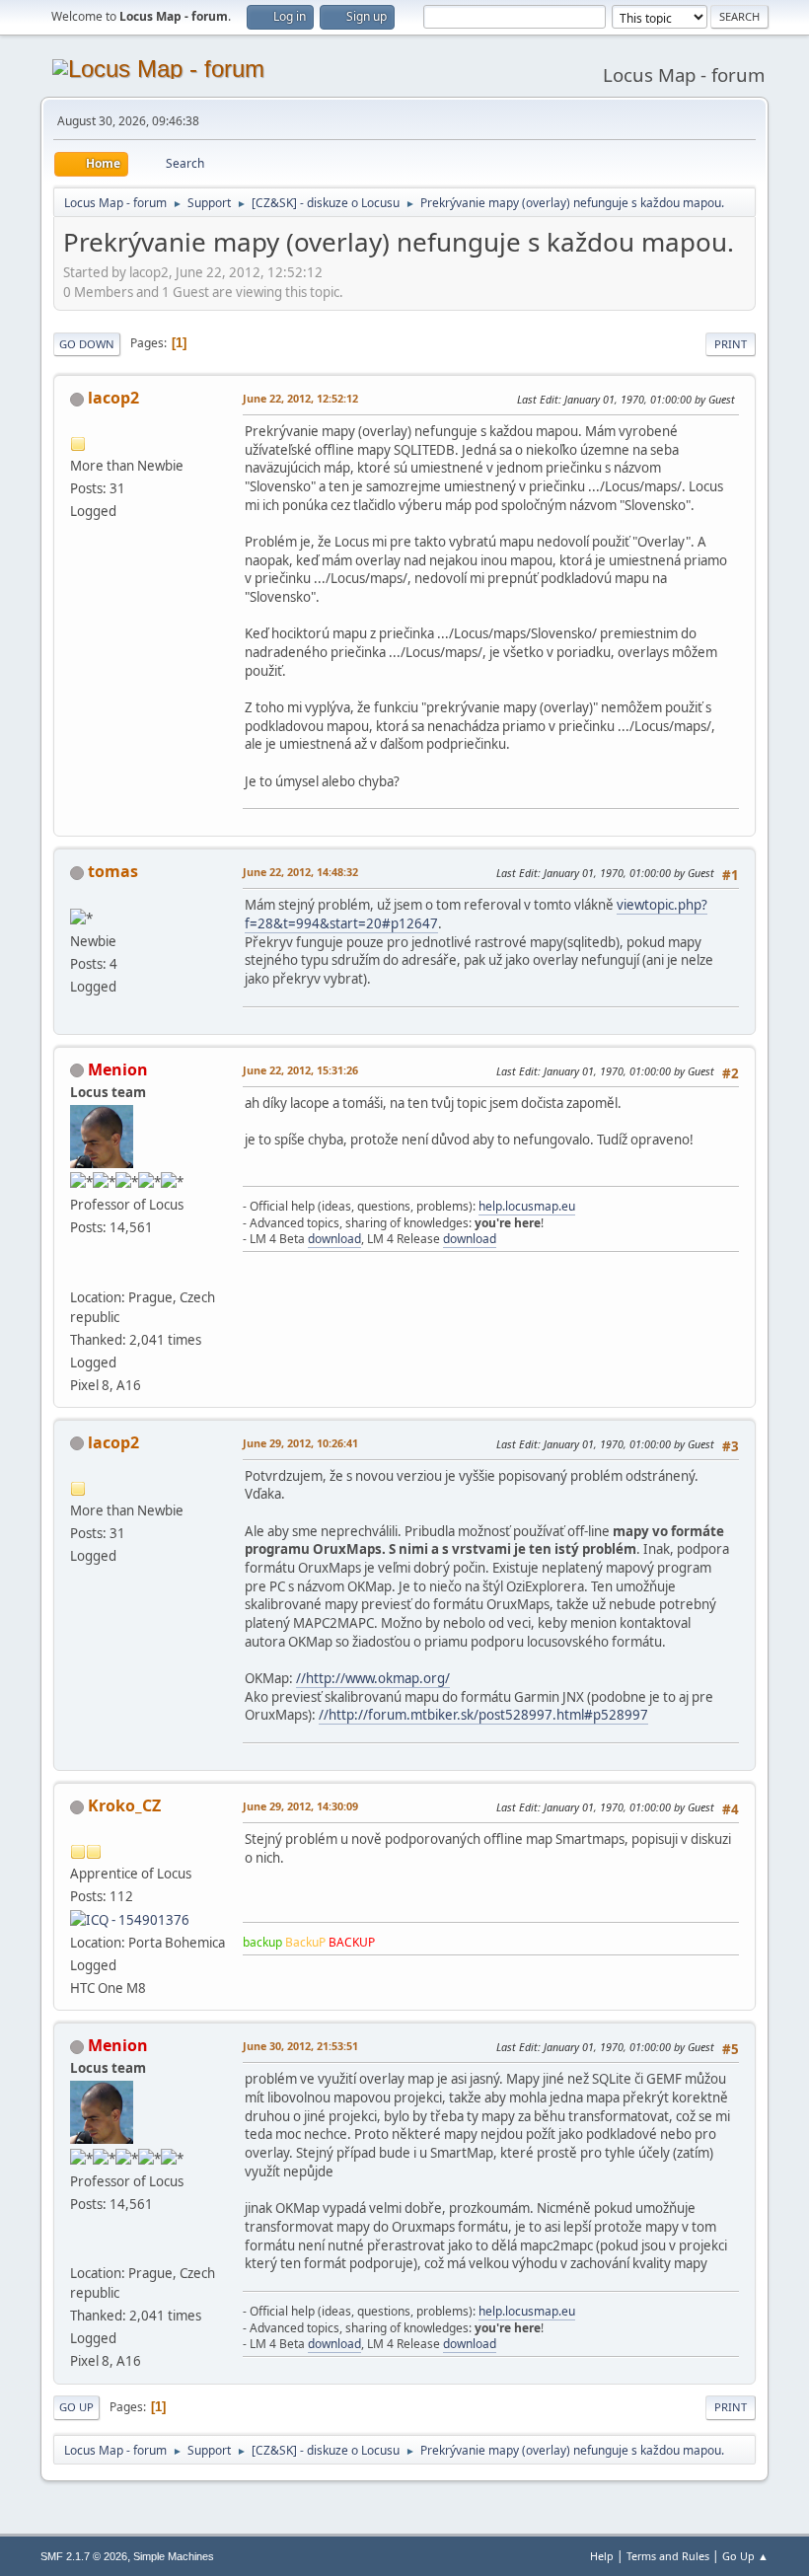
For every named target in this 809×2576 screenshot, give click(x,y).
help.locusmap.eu (527, 1206)
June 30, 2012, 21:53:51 (300, 2046)
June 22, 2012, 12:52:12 (300, 398)
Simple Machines (174, 2556)
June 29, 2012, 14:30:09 (300, 1806)
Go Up (76, 2407)
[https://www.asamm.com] (78, 1273)
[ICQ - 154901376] (130, 1919)
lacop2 (113, 398)
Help (602, 2556)
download (334, 1239)
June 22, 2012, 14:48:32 (300, 872)
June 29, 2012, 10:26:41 (300, 1443)
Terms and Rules (668, 2556)
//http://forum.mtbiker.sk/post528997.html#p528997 (483, 1715)
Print (731, 344)
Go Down (87, 344)
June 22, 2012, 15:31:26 (300, 1070)
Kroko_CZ (124, 1805)
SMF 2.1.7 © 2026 (84, 2556)
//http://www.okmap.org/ (373, 1678)
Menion (118, 1069)
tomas (113, 871)
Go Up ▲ (745, 2556)
